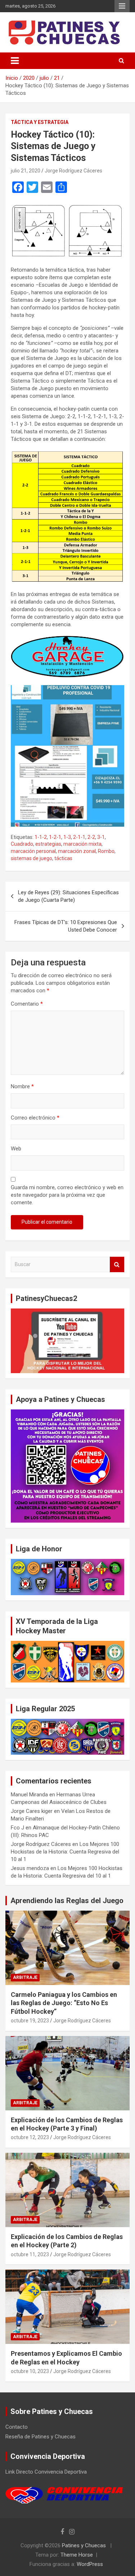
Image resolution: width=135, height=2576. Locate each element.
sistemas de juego (31, 858)
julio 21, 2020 (26, 171)
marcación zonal (77, 851)
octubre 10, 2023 (30, 2371)
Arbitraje (25, 1977)
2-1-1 (79, 837)
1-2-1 (55, 837)
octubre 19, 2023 (30, 2021)
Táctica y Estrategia (40, 122)
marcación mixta (82, 844)
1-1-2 (41, 837)
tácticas (63, 858)
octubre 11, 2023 (30, 2254)
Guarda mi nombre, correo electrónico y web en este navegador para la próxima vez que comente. (67, 1195)
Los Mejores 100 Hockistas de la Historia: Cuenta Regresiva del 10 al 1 (65, 1852)
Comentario (27, 1004)
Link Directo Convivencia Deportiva (46, 2472)
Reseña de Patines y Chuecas (40, 2437)
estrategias (48, 844)
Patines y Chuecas (84, 2545)
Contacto (17, 2427)
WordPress (90, 2564)
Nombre (22, 1086)
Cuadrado (22, 844)
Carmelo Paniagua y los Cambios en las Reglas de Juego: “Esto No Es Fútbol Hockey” (64, 2003)
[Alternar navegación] (15, 61)
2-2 (91, 837)
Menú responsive (122, 6)
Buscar (117, 1264)
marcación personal (33, 851)
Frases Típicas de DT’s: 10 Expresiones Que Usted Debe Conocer (66, 926)
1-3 (67, 837)
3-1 (101, 837)
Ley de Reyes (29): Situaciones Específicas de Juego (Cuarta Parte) (68, 896)
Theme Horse (77, 2555)
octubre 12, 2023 (30, 2137)
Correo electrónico (35, 1118)
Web (16, 1149)
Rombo (106, 851)
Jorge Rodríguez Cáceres (73, 171)
